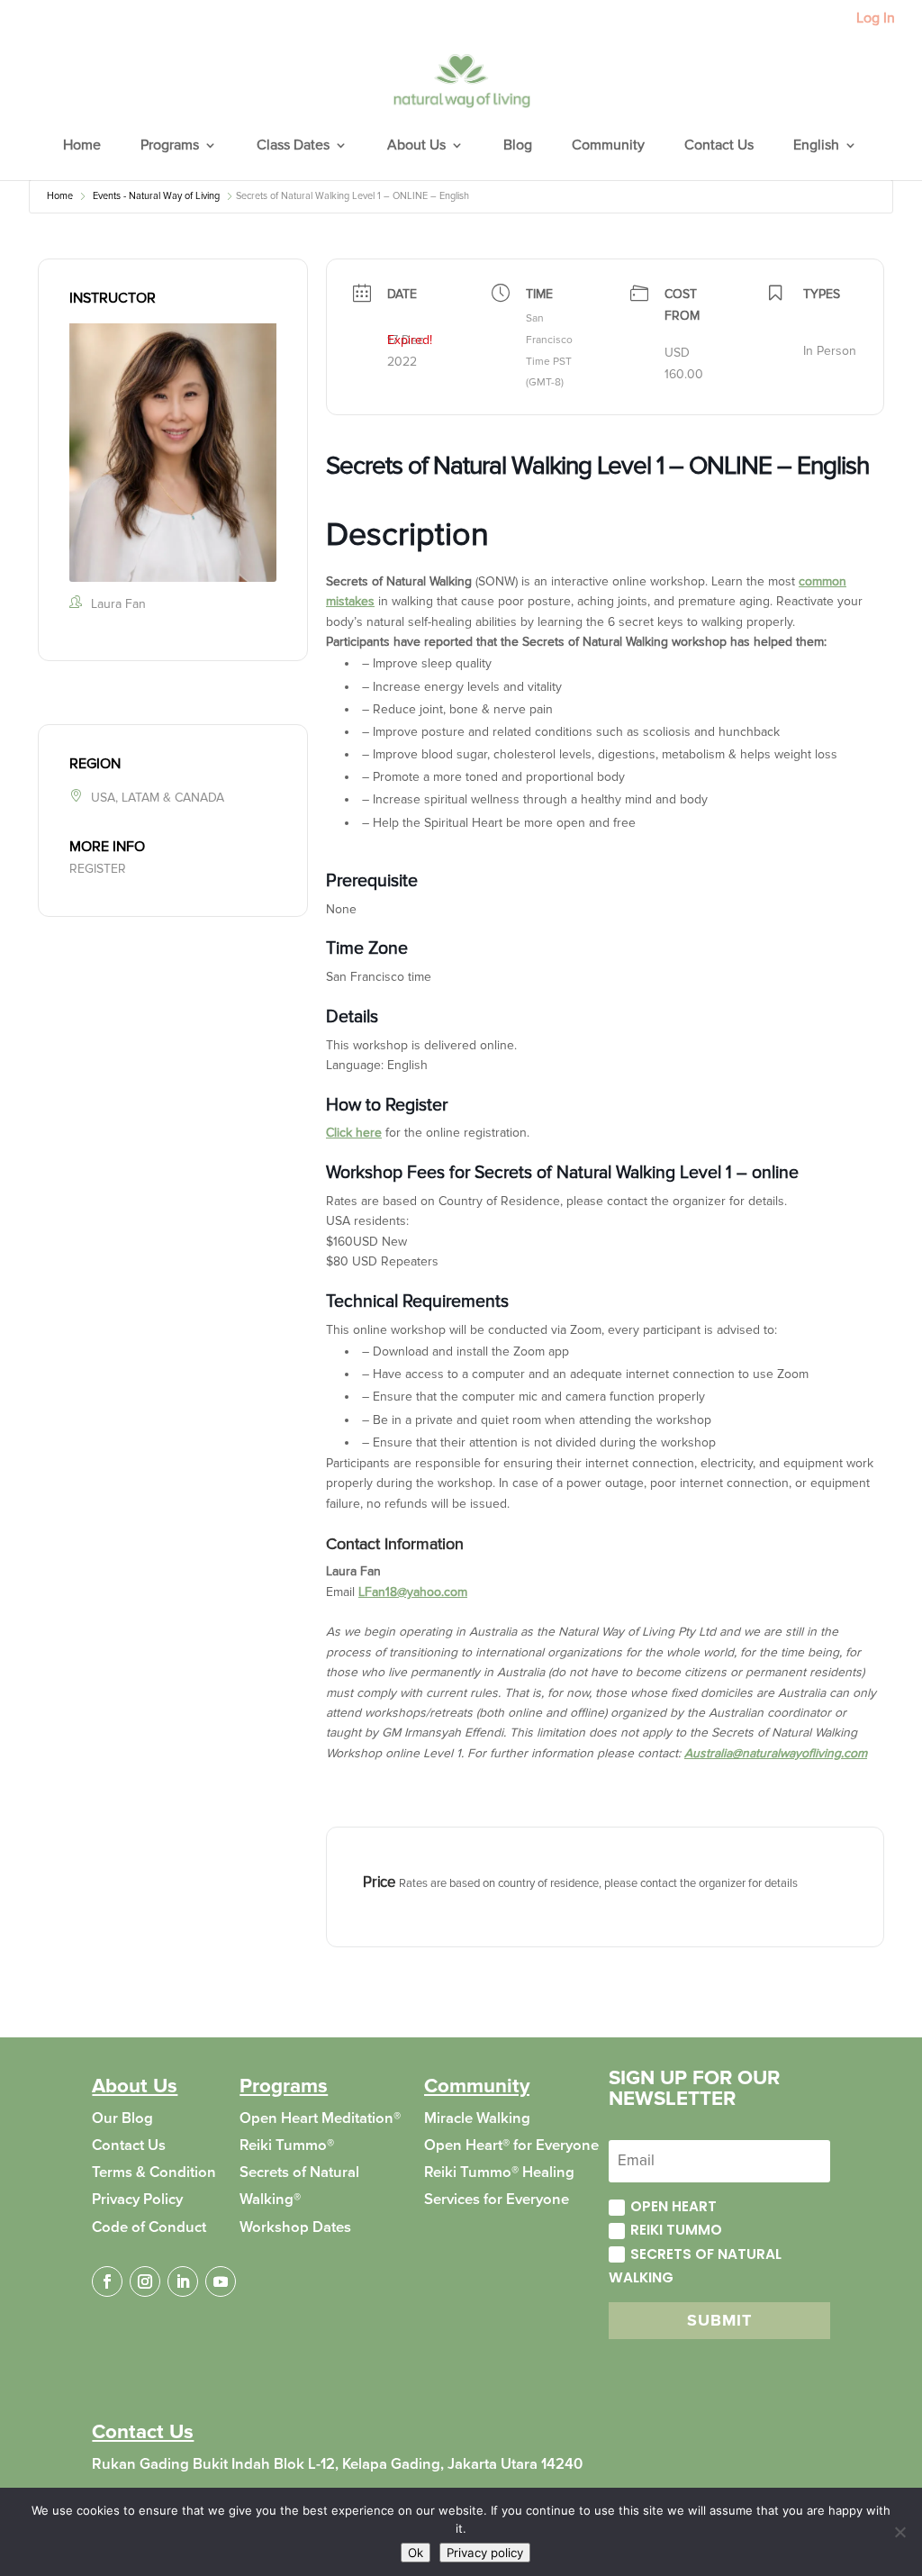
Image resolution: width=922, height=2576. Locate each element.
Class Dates (293, 146)
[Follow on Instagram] (145, 2281)
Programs (170, 146)
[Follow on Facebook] (107, 2281)
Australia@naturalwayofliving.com (776, 1753)
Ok (416, 2553)
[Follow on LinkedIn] (183, 2281)
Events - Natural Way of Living (156, 196)
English (816, 146)
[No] (899, 2532)
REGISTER (98, 869)
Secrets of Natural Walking (695, 2266)
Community (608, 146)
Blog (518, 146)
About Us (416, 146)
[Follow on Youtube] (221, 2281)
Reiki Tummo (676, 2230)
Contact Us (719, 146)
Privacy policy (485, 2553)
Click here (354, 1133)
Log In (876, 19)
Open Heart (673, 2206)
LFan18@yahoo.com (413, 1592)
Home (82, 146)
